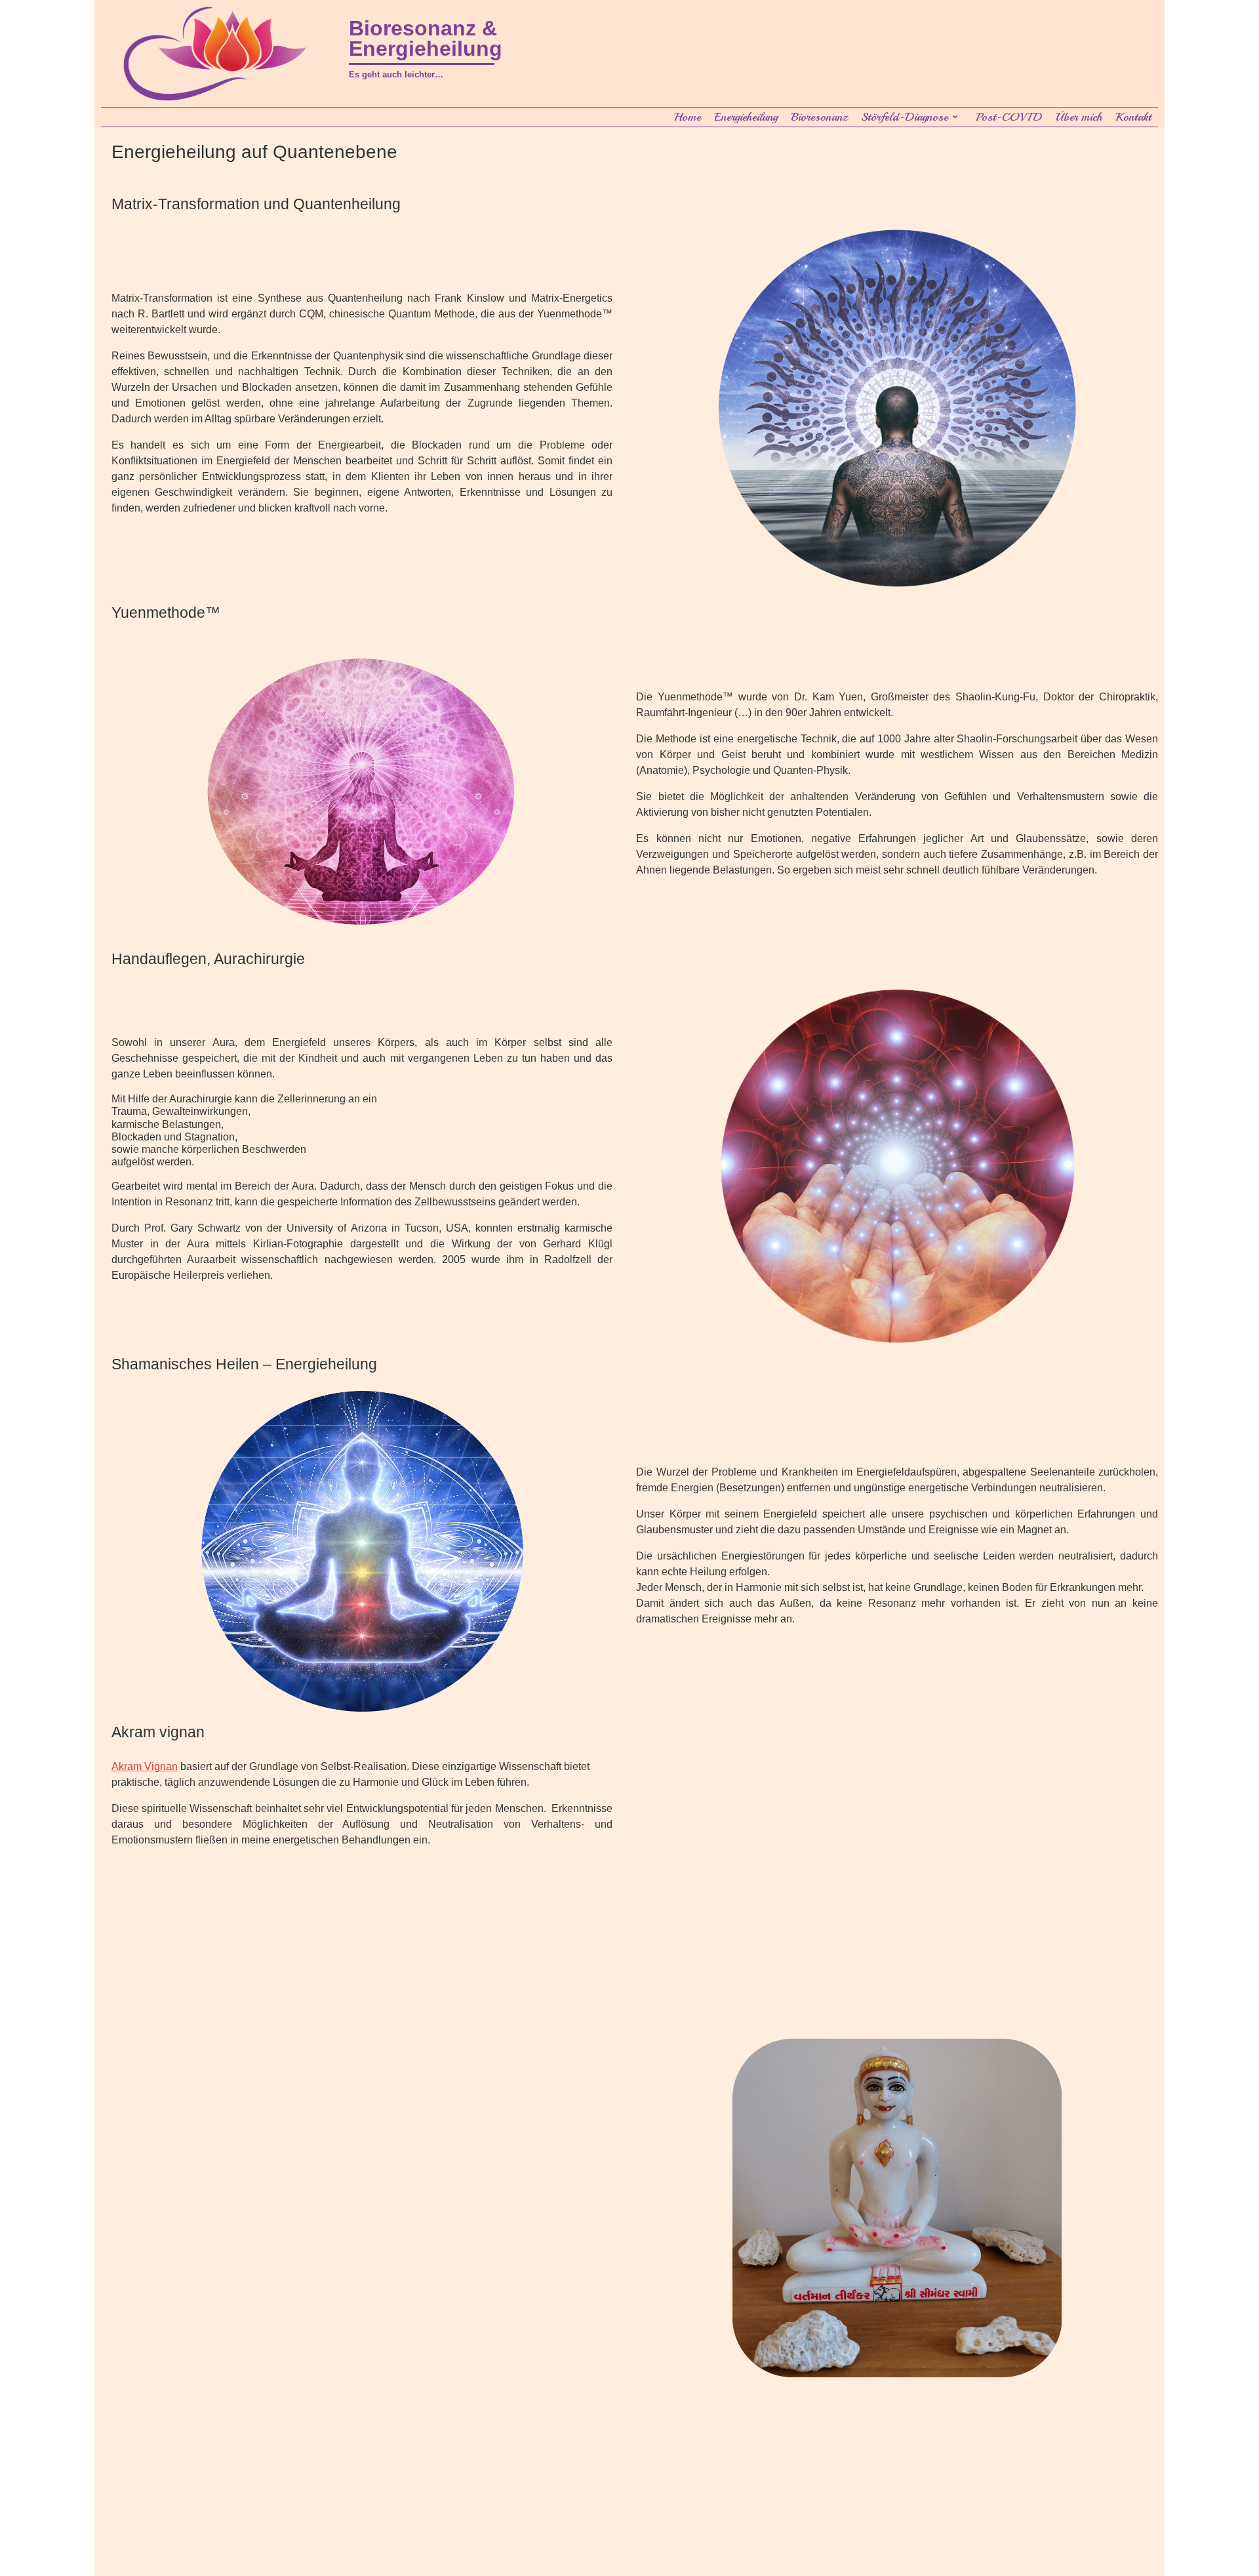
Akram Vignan (145, 1766)
